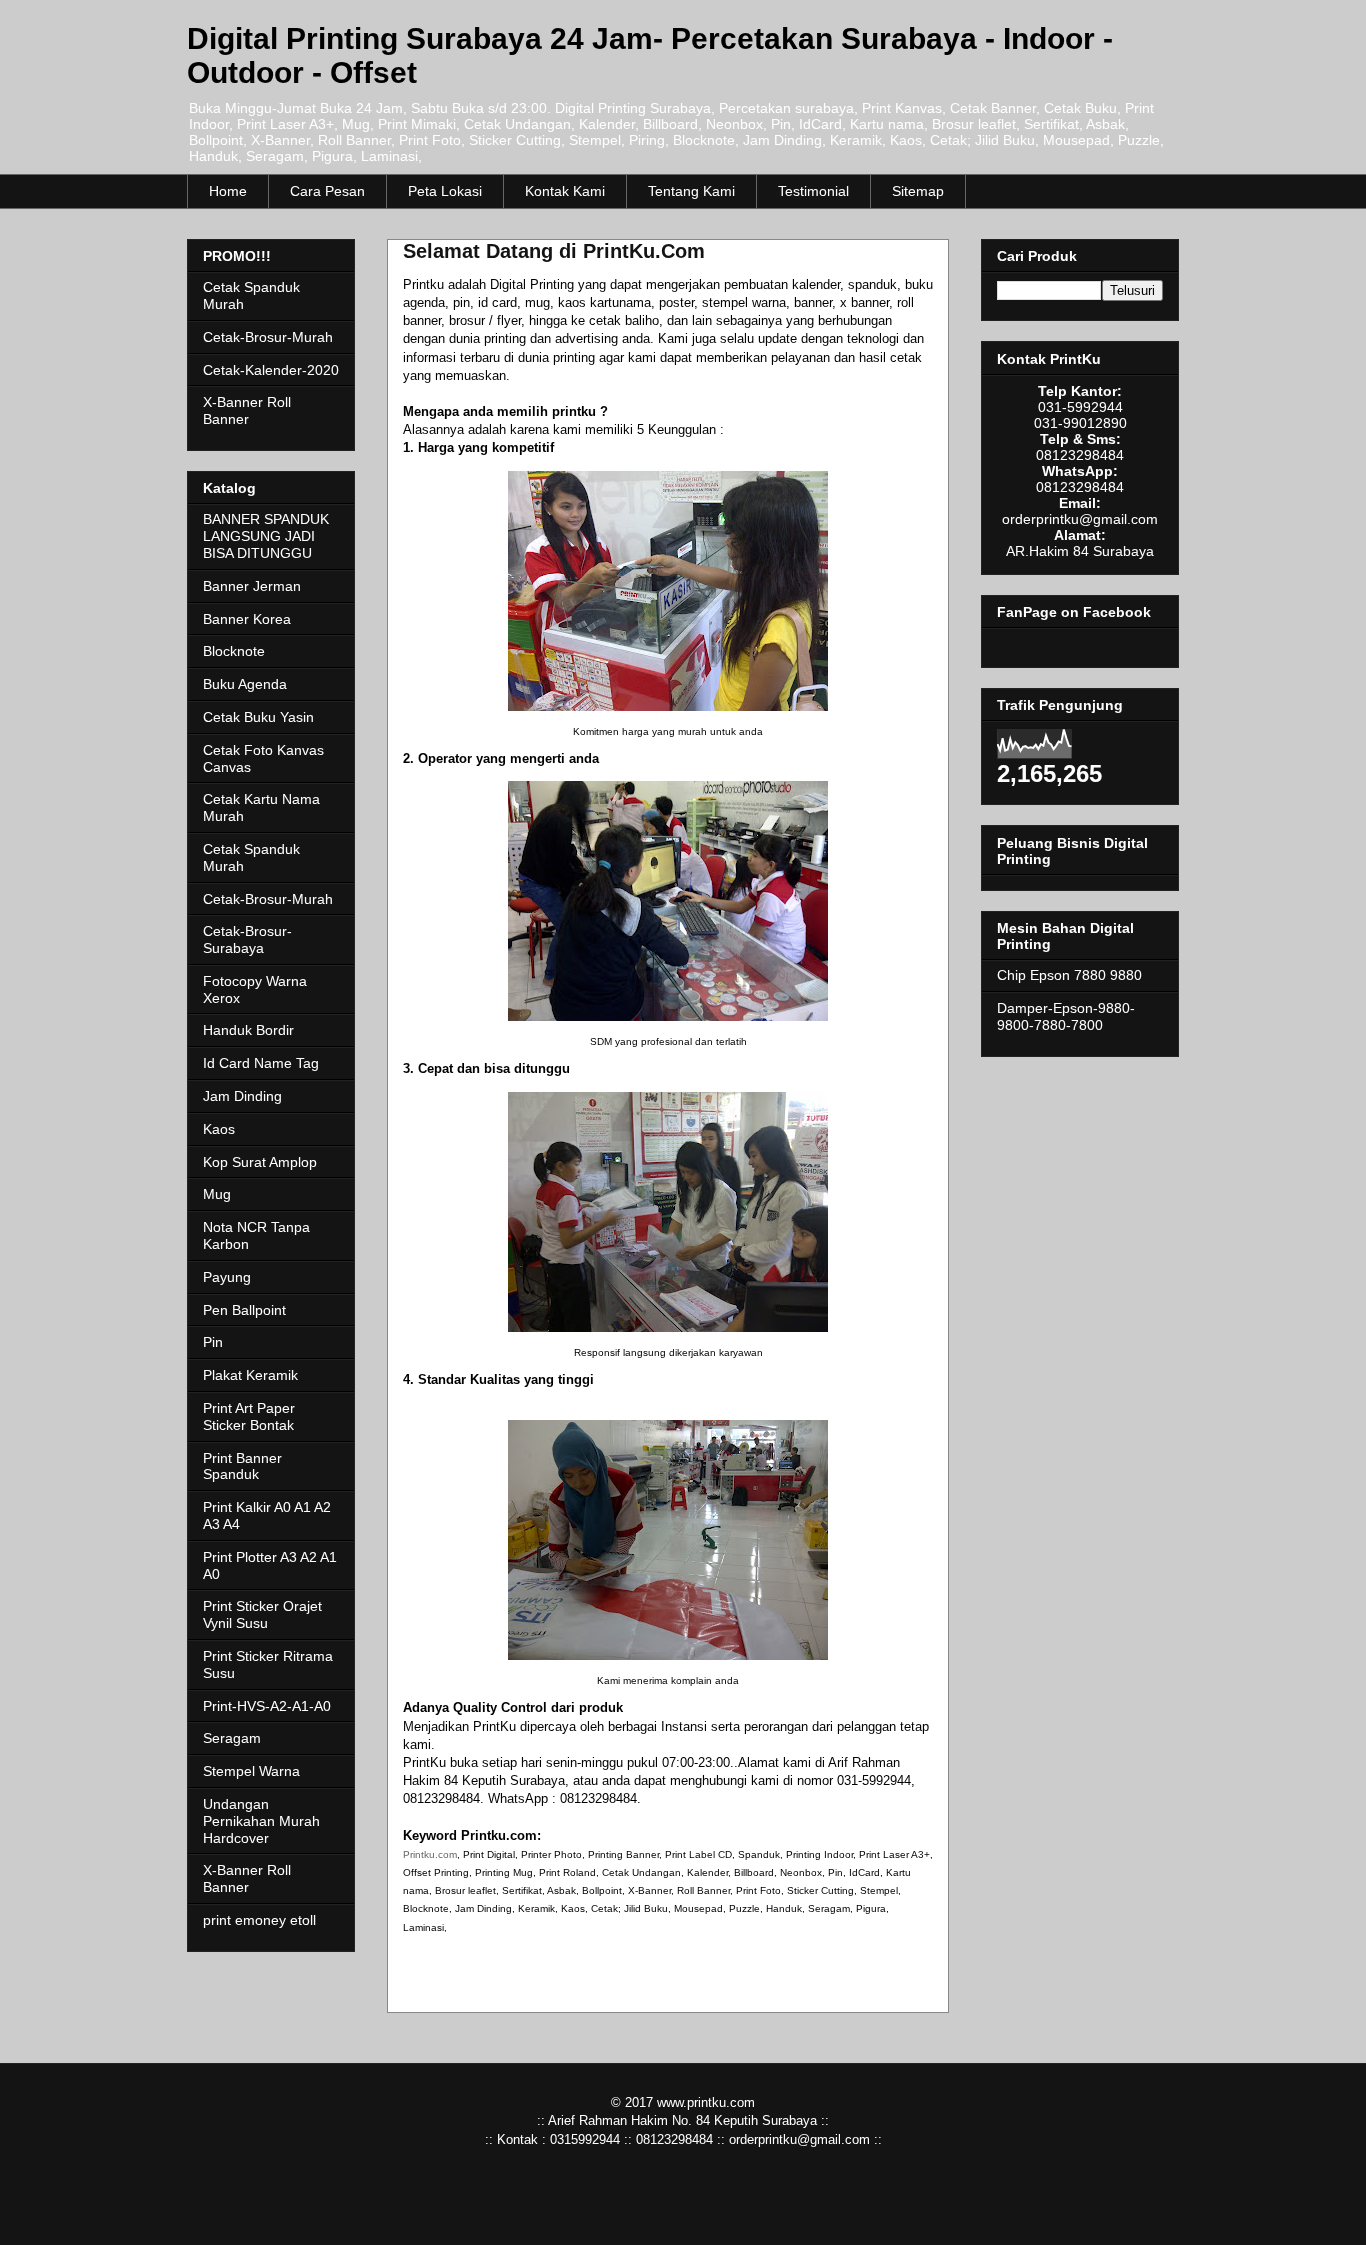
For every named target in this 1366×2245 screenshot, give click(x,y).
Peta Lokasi (445, 191)
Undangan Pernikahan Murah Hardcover (261, 1821)
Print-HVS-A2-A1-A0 (267, 1706)
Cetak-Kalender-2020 (271, 370)
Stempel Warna (251, 1771)
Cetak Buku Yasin (258, 717)
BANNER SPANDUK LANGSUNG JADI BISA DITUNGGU (266, 536)
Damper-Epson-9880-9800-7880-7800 (1066, 1016)
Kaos (219, 1129)
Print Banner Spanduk (242, 1466)
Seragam (232, 1738)
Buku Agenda (245, 684)
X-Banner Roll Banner (247, 410)
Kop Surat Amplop (260, 1162)
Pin (213, 1342)
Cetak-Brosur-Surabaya (247, 939)
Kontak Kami (565, 191)
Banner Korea (247, 619)
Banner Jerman (252, 586)
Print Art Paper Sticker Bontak (249, 1416)
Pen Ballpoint (244, 1310)
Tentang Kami (691, 191)
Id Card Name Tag (261, 1063)
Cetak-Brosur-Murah (268, 337)
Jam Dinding (242, 1096)
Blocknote (234, 651)
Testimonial (813, 191)
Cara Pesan (327, 191)
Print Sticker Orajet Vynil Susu (262, 1614)
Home (228, 191)
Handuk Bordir (248, 1030)
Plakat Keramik (250, 1375)
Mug (217, 1194)
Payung (227, 1277)
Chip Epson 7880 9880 (1069, 975)
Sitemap (918, 191)
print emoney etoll (259, 1920)
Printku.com (430, 1854)
